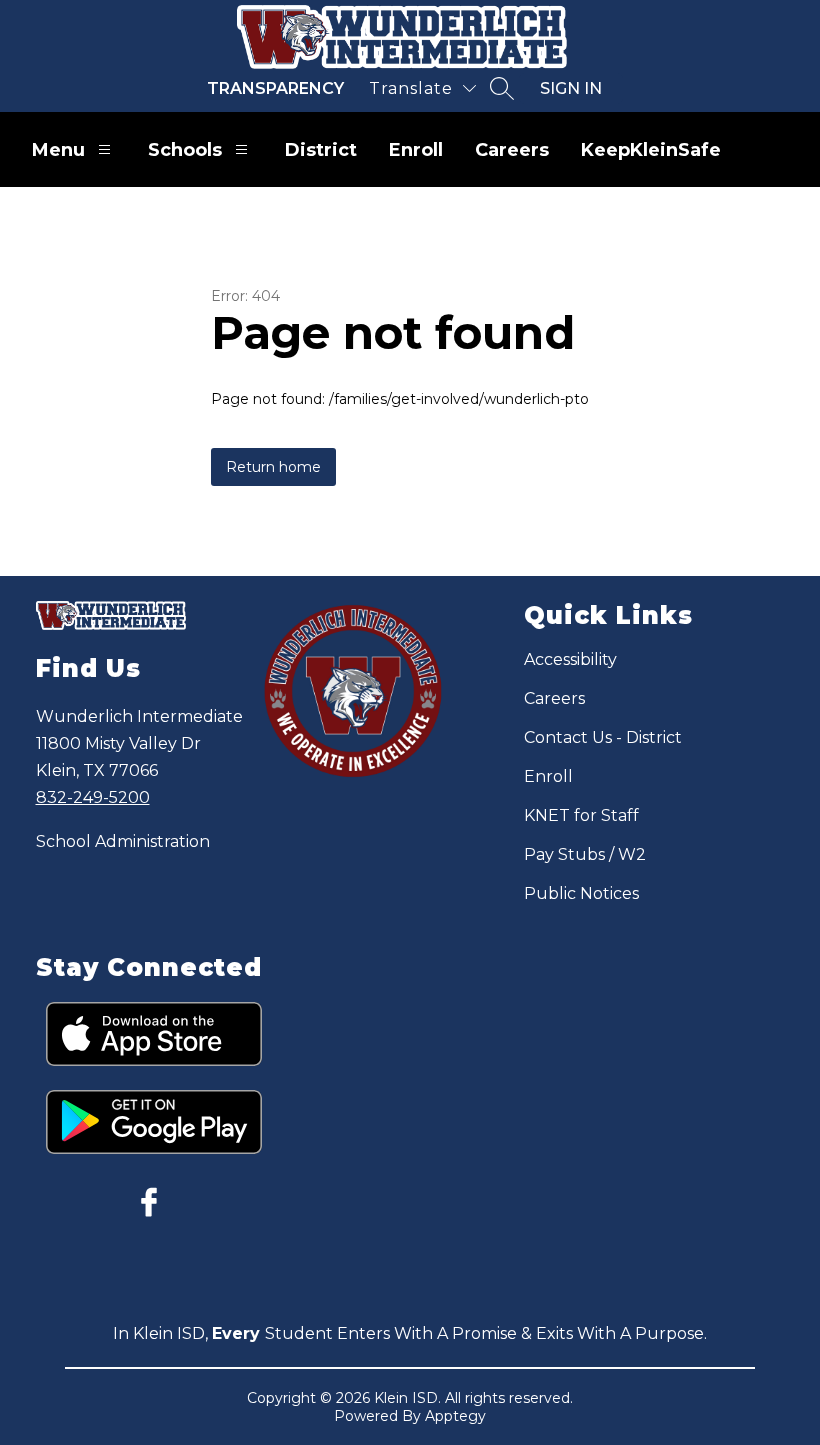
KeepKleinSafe (651, 150)
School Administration (123, 841)
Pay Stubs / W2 (585, 854)
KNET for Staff (581, 815)
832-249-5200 (93, 797)
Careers (512, 150)
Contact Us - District (603, 737)
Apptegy (455, 1416)
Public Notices (581, 893)
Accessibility (570, 659)
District (321, 150)
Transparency (275, 88)
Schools (185, 150)
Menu (58, 150)
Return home (273, 467)
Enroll (416, 150)
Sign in (571, 88)
